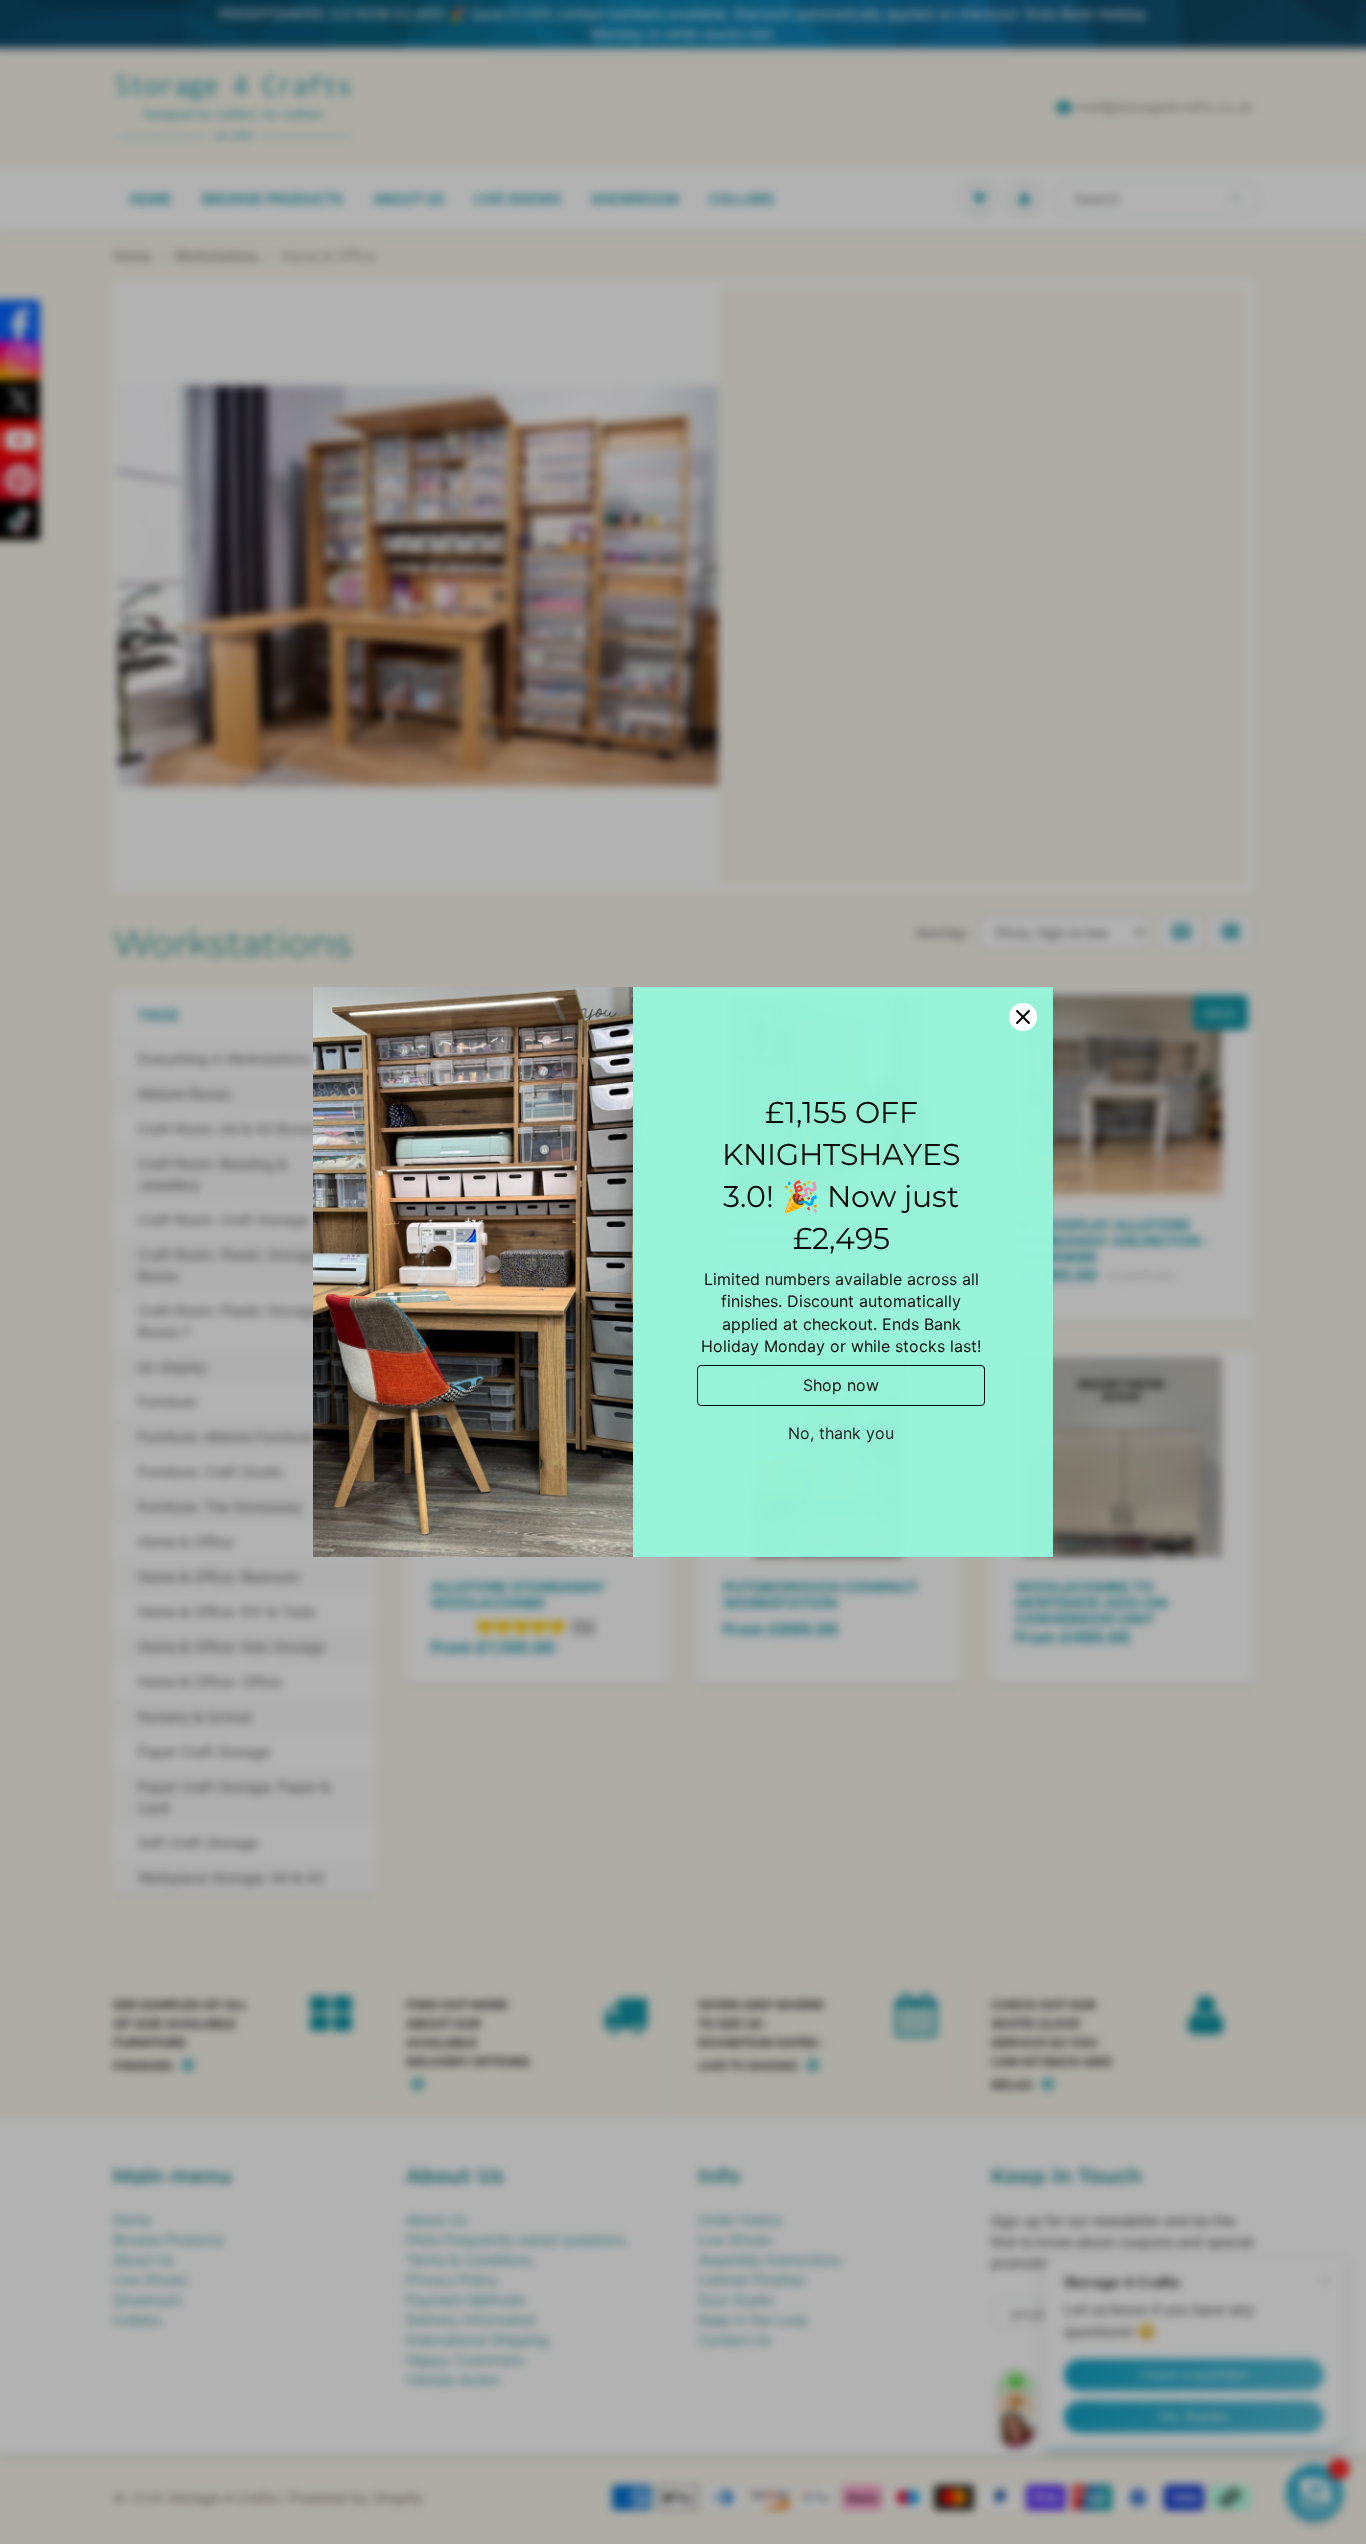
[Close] (1023, 1017)
